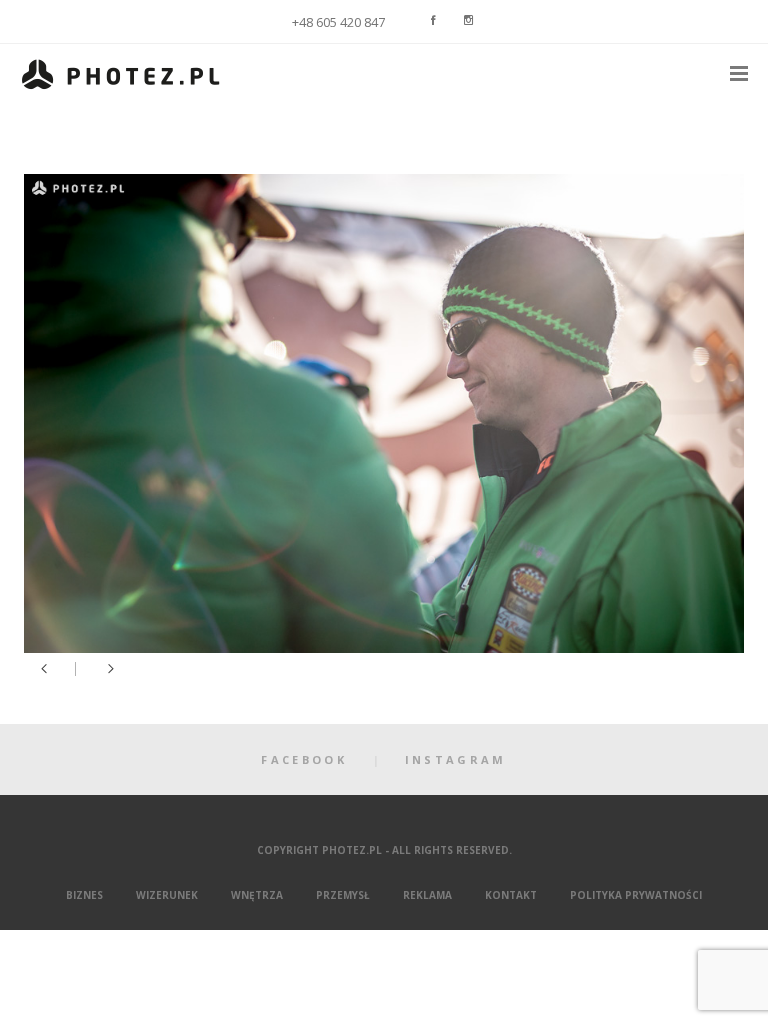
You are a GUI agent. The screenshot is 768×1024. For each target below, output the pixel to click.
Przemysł (343, 895)
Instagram (456, 759)
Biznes (84, 895)
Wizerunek (167, 895)
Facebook (303, 759)
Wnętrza (257, 895)
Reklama (427, 895)
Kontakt (511, 895)
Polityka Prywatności (636, 895)
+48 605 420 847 (338, 22)
